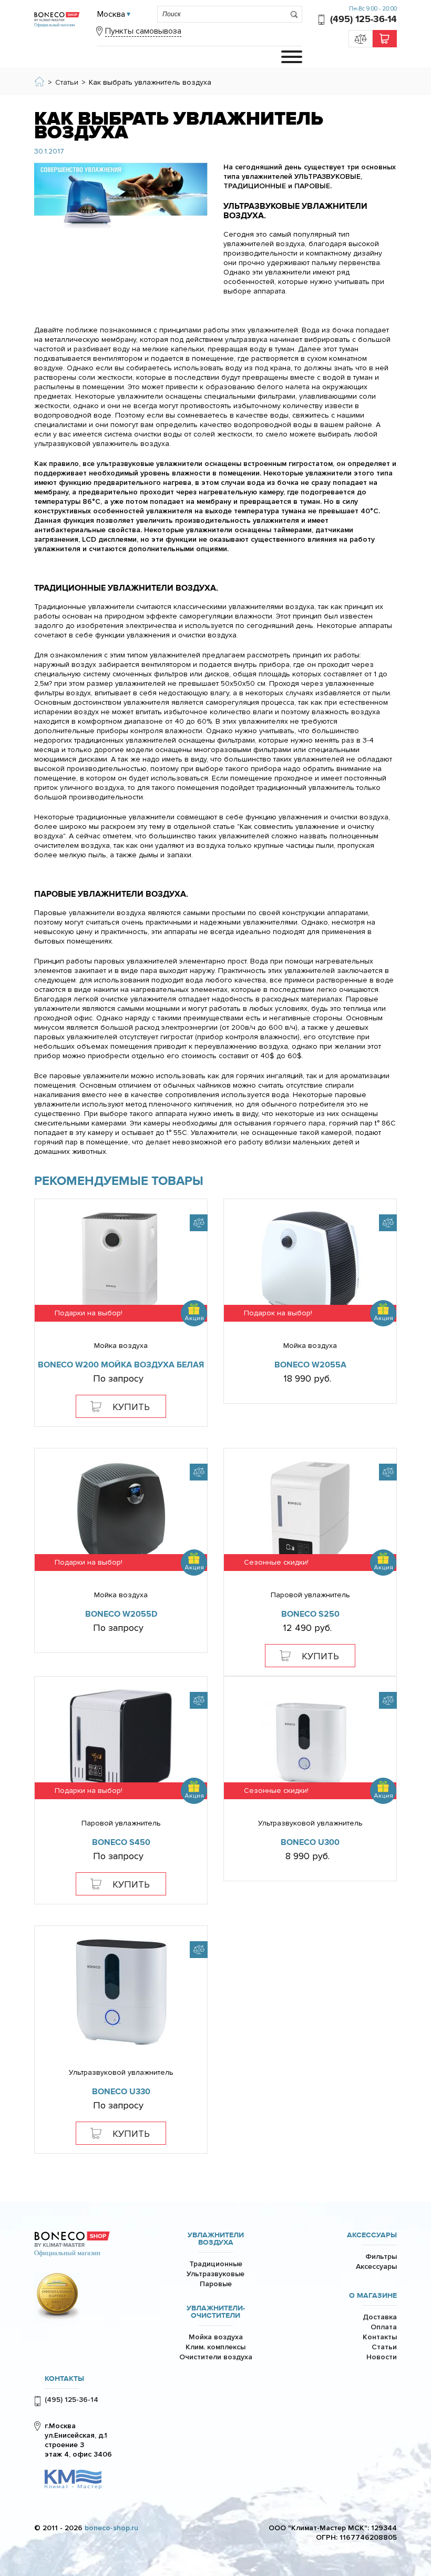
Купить (131, 1407)
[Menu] (292, 57)
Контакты (380, 2337)
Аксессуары (372, 2235)
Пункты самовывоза (143, 31)
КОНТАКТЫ (64, 2379)
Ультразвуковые (215, 2274)
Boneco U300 (310, 1842)
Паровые (216, 2284)
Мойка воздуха (216, 2337)
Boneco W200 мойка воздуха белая (121, 1365)
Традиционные (216, 2264)
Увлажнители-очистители (216, 2312)
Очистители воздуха (216, 2357)
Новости (382, 2357)
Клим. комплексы (215, 2347)
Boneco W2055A (310, 1365)
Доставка (380, 2317)
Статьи (384, 2347)
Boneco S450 (121, 1842)
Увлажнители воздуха (216, 2239)
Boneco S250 (310, 1614)
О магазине (373, 2296)
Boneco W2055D (121, 1614)
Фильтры (381, 2256)
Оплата (384, 2327)
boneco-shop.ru (111, 2528)
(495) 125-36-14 (363, 19)
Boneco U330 (121, 2092)
